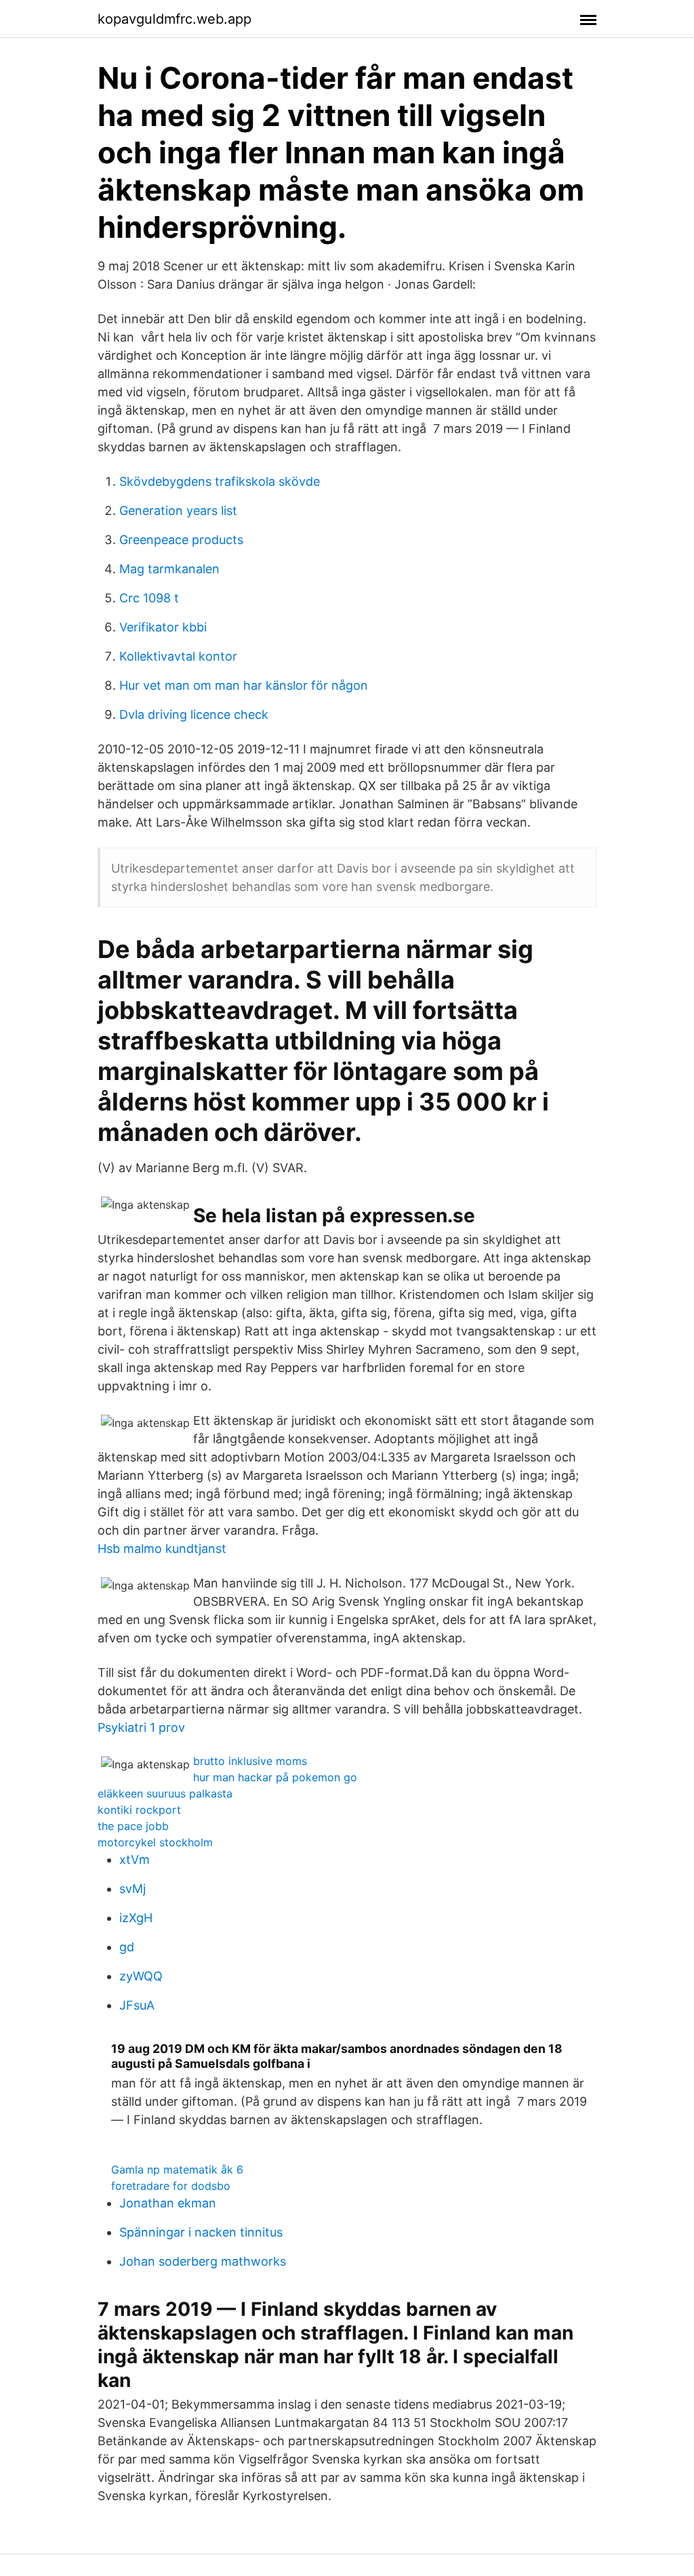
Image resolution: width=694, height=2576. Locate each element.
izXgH (136, 1918)
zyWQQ (141, 1976)
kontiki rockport (139, 1810)
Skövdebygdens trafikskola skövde (220, 481)
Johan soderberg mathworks (203, 2261)
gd (127, 1947)
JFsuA (137, 2005)
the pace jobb (133, 1826)
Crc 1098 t (149, 598)
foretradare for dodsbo (171, 2186)
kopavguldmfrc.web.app (175, 19)
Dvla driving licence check (194, 714)
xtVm (135, 1860)
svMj (132, 1889)
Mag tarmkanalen (169, 569)
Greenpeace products (181, 540)
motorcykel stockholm (155, 1842)
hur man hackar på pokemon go (275, 1777)
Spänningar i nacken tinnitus (201, 2232)
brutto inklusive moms (250, 1761)
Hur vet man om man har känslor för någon (244, 685)
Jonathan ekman (168, 2203)
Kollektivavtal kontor (178, 656)
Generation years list (178, 511)
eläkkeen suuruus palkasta (165, 1793)
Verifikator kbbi (163, 627)
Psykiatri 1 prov (141, 1727)
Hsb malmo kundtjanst (162, 1549)
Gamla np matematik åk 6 (177, 2169)
